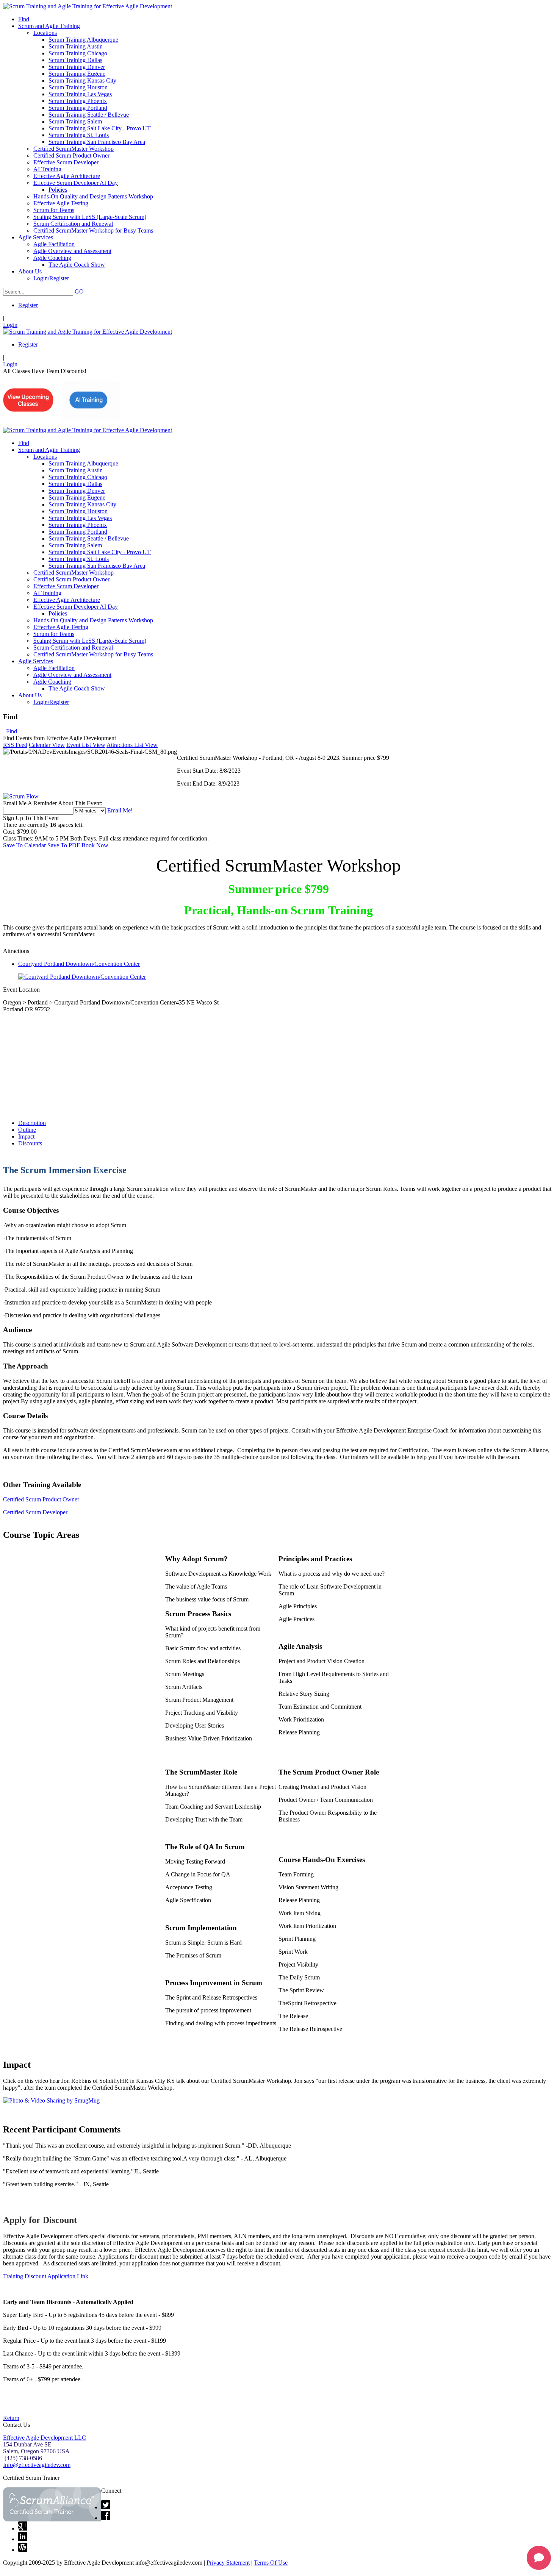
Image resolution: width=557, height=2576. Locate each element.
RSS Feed (15, 745)
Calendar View (47, 745)
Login (10, 325)
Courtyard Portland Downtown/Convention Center (79, 964)
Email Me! (119, 810)
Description (32, 1123)
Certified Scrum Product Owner (41, 1499)
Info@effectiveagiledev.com (37, 2465)
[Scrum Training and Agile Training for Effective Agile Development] (88, 6)
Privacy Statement (228, 2563)
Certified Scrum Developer (35, 1512)
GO (79, 291)
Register (28, 305)
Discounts (30, 1143)
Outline (27, 1130)
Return (11, 2418)
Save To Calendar (24, 845)
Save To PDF (64, 845)
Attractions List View (132, 745)
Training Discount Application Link (46, 2276)
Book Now (95, 845)
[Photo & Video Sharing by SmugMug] (51, 2100)
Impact (26, 1136)
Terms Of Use (271, 2563)
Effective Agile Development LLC (45, 2438)
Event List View (86, 745)
